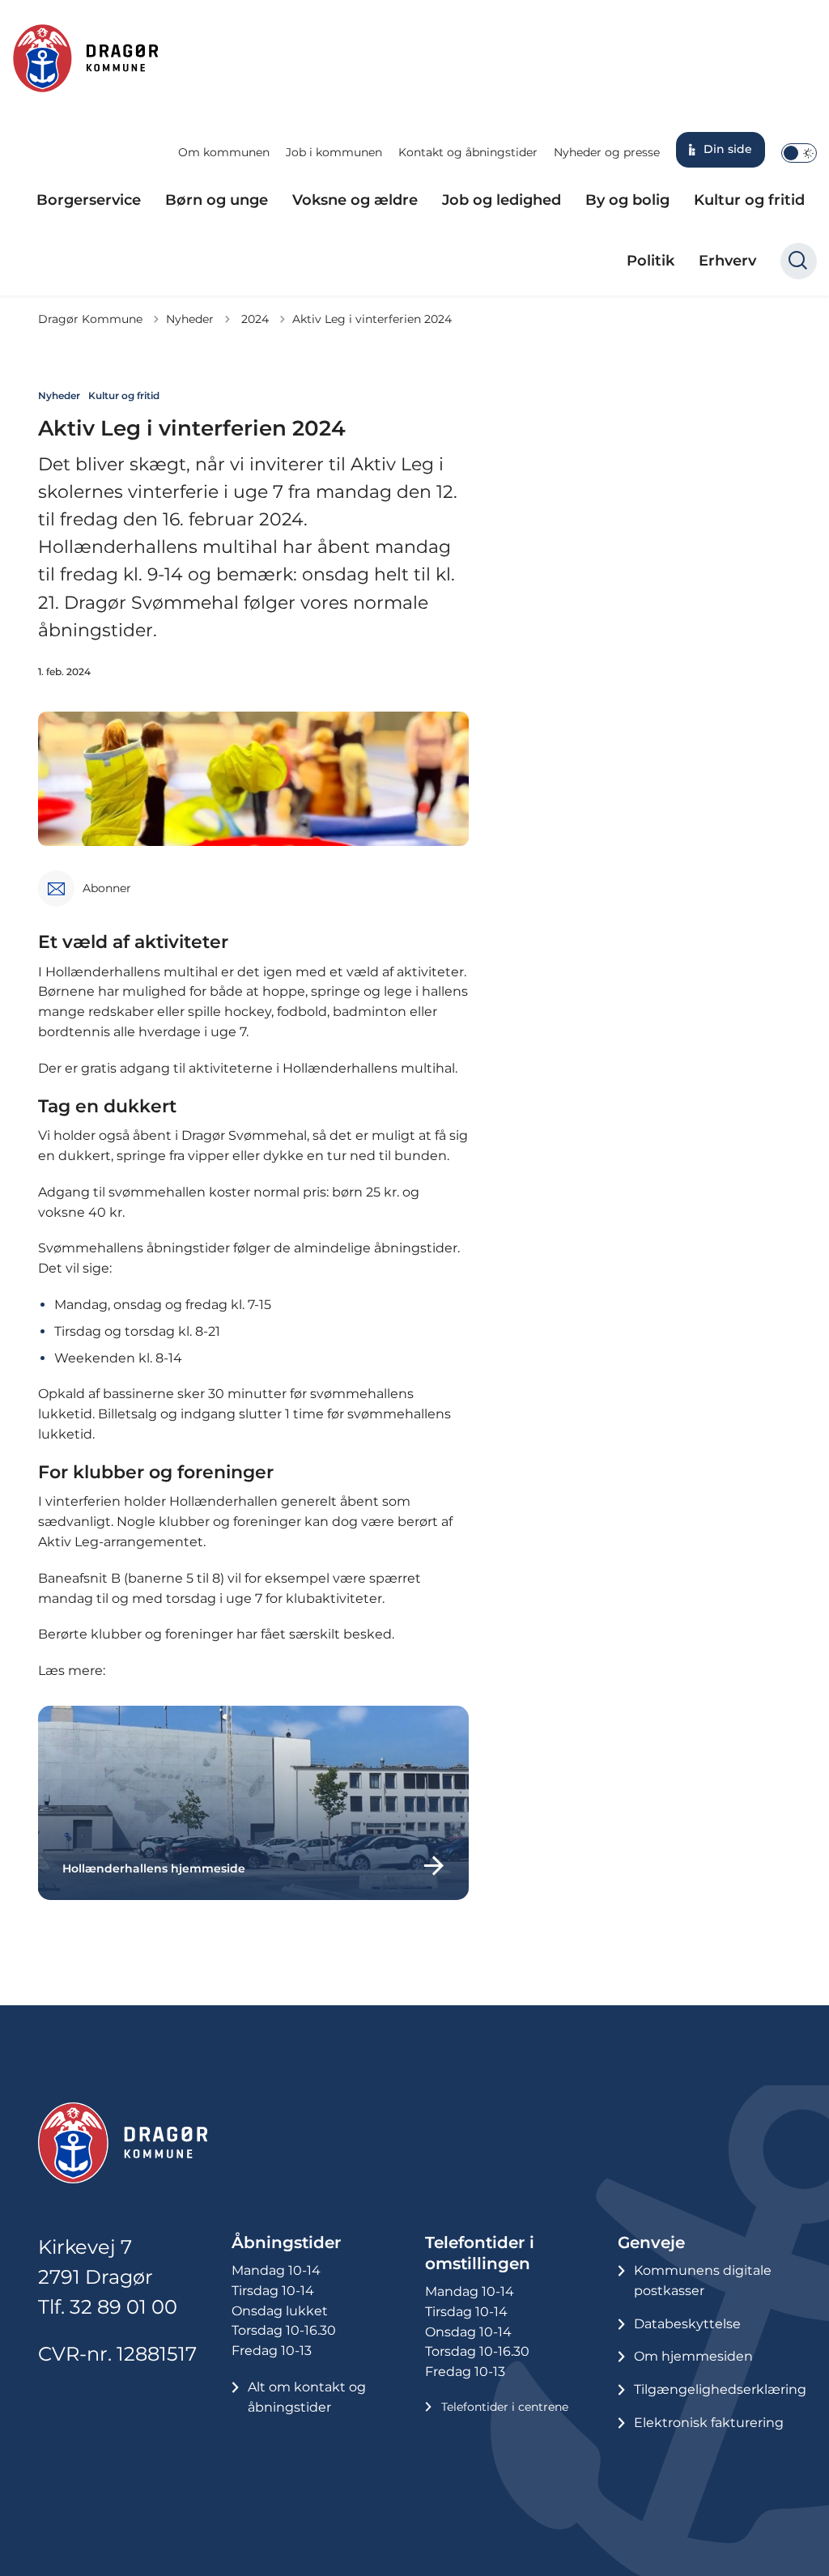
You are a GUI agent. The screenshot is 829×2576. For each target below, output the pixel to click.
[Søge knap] (799, 261)
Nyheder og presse (607, 152)
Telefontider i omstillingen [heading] (480, 2253)
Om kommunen (224, 152)
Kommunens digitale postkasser (703, 2281)
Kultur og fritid (749, 200)
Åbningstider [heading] (286, 2242)
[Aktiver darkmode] (799, 153)
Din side (728, 149)
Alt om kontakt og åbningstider (307, 2397)
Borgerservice (89, 200)
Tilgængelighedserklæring (720, 2389)
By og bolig (627, 200)
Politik (650, 261)
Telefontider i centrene (505, 2407)
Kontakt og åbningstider (468, 152)
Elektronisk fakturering (709, 2423)
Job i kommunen (334, 152)
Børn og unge (217, 200)
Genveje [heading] (651, 2242)
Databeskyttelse (687, 2324)
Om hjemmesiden (693, 2356)
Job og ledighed (502, 200)
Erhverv (727, 261)
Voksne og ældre (355, 200)
